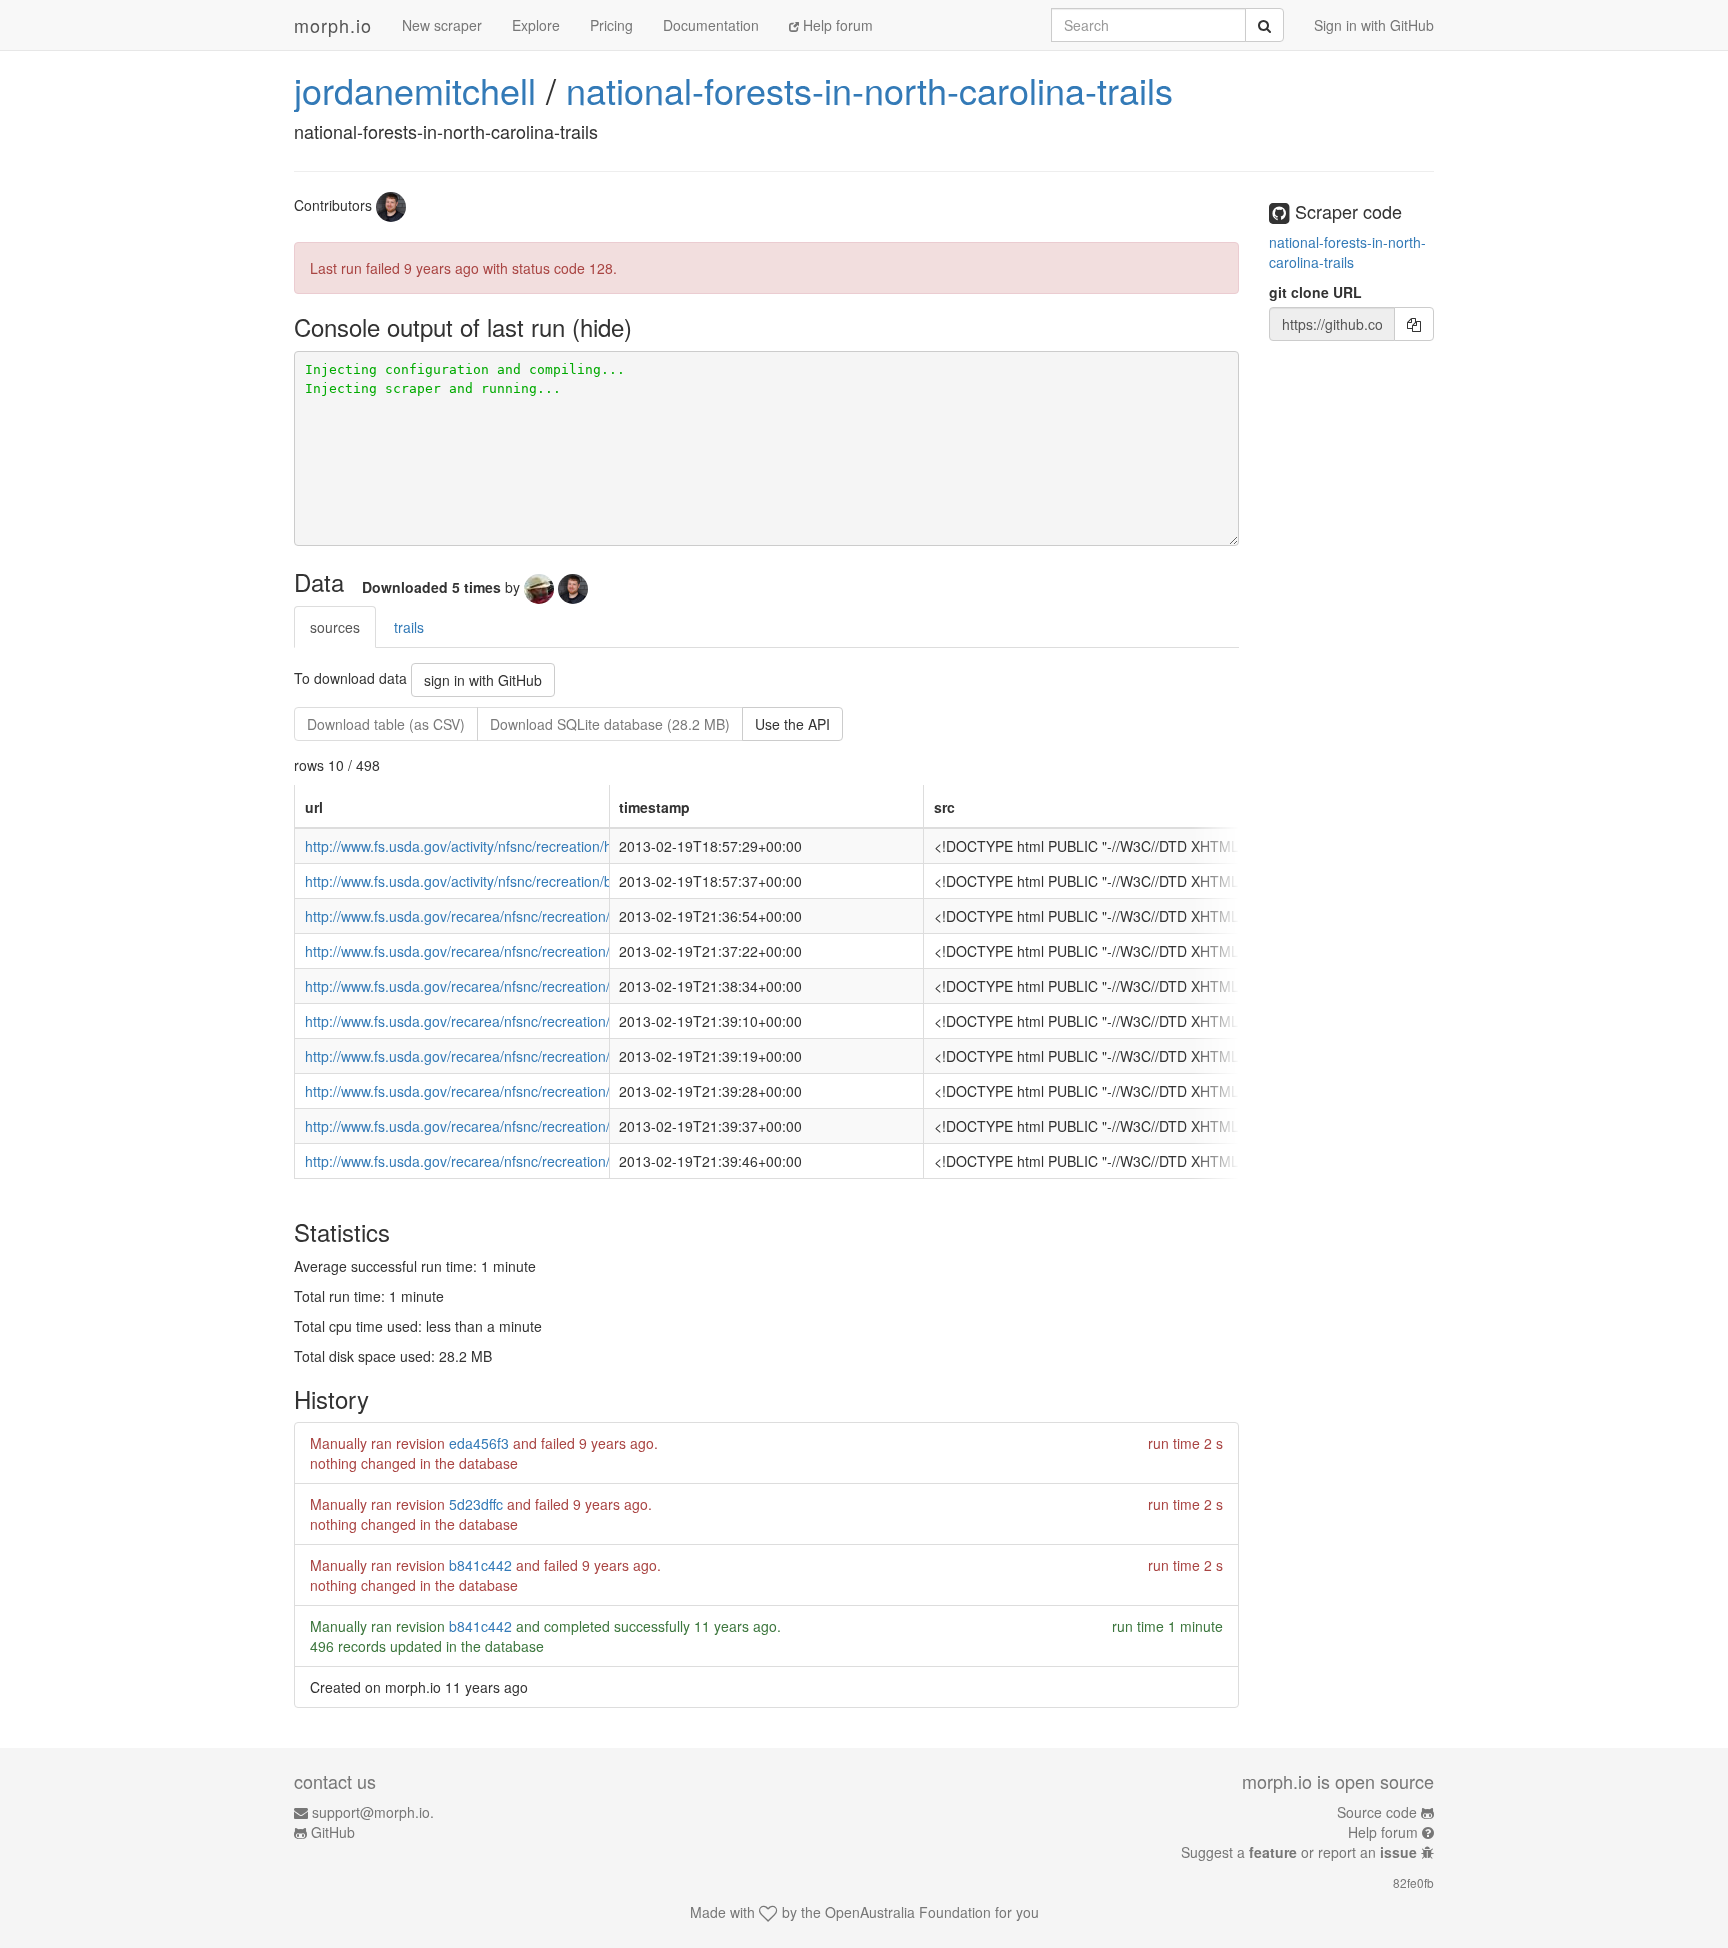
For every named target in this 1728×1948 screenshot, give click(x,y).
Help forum (836, 25)
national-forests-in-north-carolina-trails (869, 89)
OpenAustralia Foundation (908, 1912)
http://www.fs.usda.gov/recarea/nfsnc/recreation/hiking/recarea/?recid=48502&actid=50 (579, 1021)
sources (335, 627)
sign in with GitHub (483, 680)
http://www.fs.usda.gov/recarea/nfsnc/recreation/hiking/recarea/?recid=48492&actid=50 (579, 986)
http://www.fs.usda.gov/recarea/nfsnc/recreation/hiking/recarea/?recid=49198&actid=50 (579, 1126)
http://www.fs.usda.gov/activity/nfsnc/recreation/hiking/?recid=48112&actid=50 (550, 846)
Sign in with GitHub (1374, 25)
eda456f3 (479, 1443)
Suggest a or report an (1299, 1852)
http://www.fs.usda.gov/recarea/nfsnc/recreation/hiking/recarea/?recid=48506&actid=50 (579, 951)
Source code (1377, 1812)
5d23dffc (476, 1504)
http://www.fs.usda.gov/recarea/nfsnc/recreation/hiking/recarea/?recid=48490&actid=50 (579, 916)
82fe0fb (1413, 1882)
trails (409, 627)
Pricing (611, 25)
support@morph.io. (373, 1812)
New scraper (442, 25)
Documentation (711, 25)
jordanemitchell (415, 89)
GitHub (333, 1832)
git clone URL (1315, 292)
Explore (536, 25)
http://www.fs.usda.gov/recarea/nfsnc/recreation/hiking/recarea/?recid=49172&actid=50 (579, 1091)
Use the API (792, 724)
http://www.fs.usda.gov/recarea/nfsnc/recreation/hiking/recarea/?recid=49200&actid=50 (579, 1161)
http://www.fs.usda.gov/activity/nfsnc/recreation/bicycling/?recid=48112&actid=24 (558, 881)
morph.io (333, 25)
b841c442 (480, 1565)
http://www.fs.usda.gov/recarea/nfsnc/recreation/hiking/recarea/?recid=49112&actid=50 (579, 1056)
